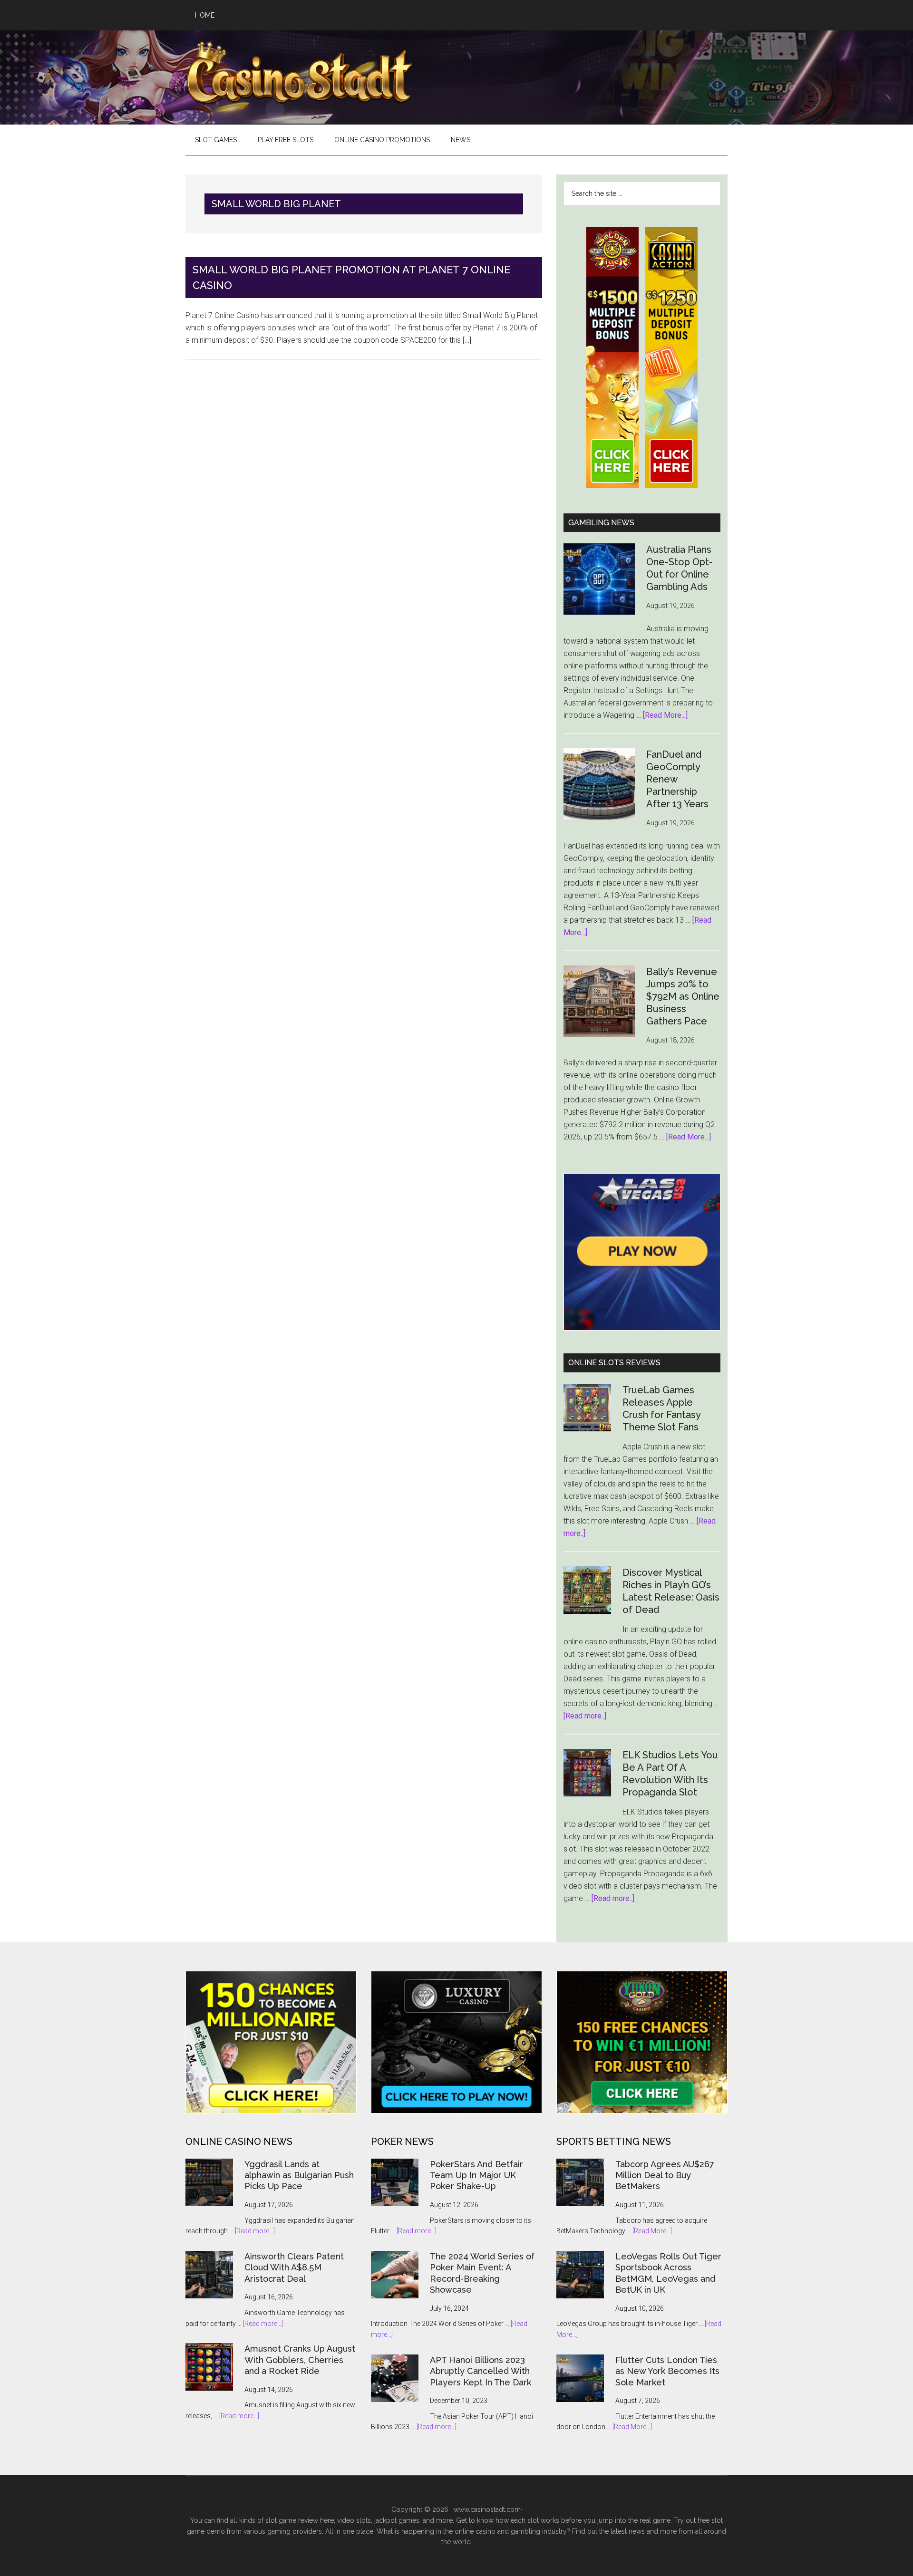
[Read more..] (585, 1716)
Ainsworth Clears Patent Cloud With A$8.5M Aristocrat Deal (294, 2267)
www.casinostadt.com (487, 2509)
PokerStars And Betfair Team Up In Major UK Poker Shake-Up (476, 2175)
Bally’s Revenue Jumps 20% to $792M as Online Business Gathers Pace (683, 996)
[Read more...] (255, 2231)
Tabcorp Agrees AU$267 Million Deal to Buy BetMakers (665, 2175)
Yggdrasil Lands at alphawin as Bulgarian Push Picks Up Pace (299, 2175)
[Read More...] (665, 715)
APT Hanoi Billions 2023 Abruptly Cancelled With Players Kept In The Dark (481, 2371)
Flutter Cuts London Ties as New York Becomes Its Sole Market (667, 2371)
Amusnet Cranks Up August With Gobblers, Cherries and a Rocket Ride (300, 2360)
